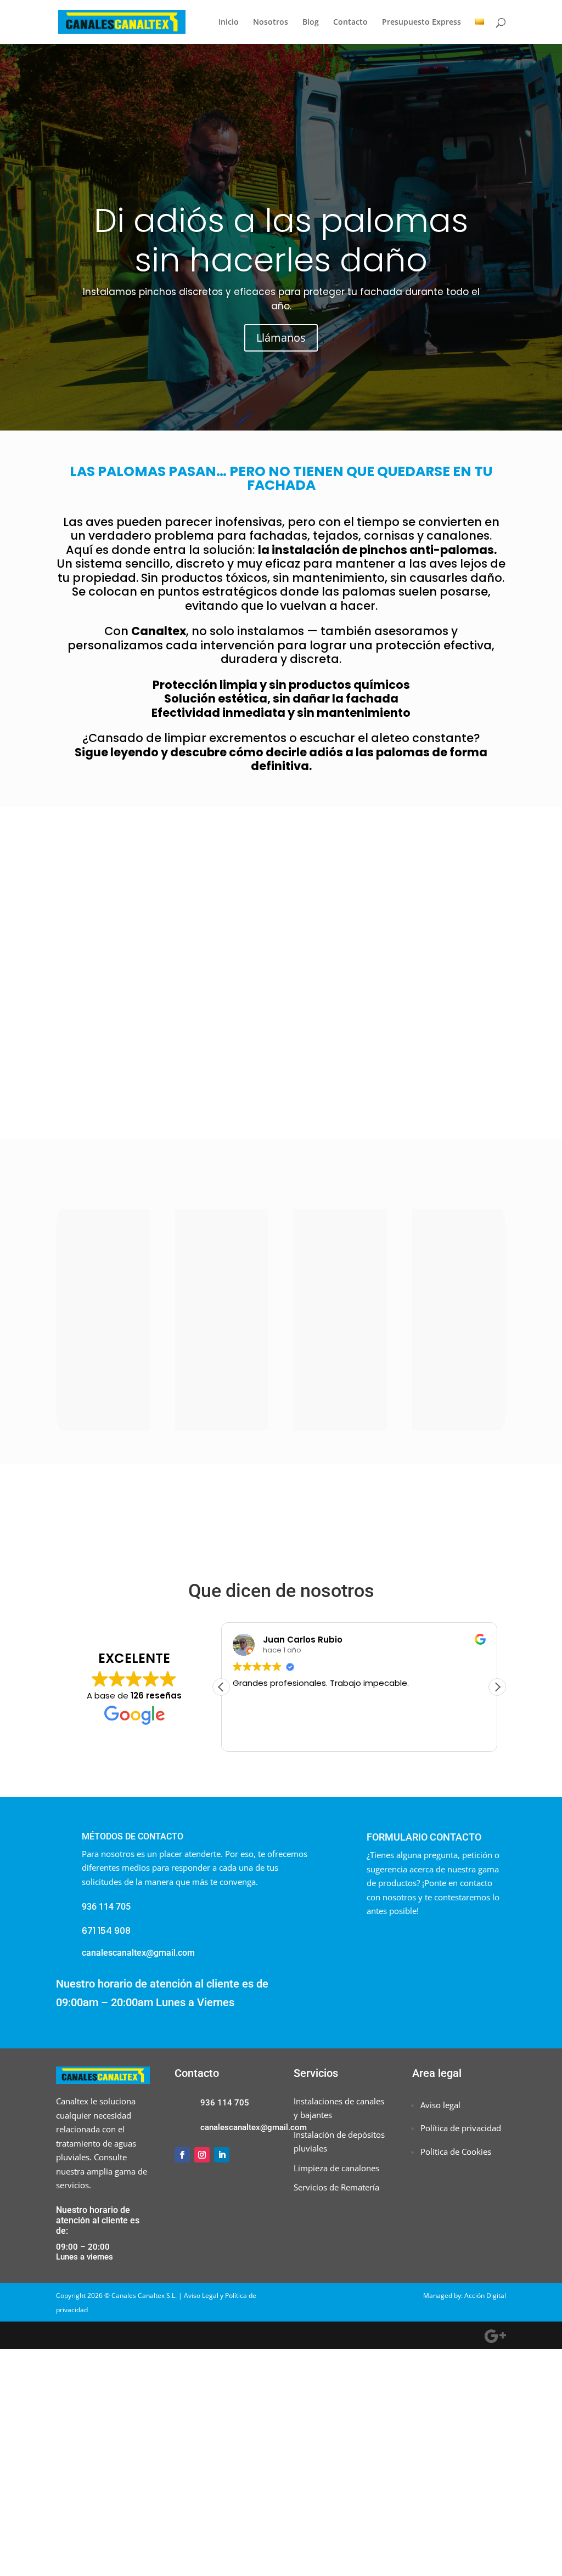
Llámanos (281, 338)
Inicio (229, 22)
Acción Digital (485, 2295)
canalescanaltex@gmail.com (138, 1953)
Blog (311, 22)
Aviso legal (440, 2105)
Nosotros (271, 22)
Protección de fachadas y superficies (222, 1258)
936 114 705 (225, 2103)
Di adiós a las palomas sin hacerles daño (281, 240)
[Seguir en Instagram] (202, 2155)
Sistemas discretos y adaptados (459, 1258)
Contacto (350, 22)
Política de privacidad (461, 2128)
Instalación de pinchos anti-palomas (103, 1258)
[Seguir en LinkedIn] (222, 2155)
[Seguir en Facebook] (182, 2155)
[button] (497, 1687)
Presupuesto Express (421, 22)
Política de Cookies (456, 2152)
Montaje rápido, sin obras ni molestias (340, 1258)
